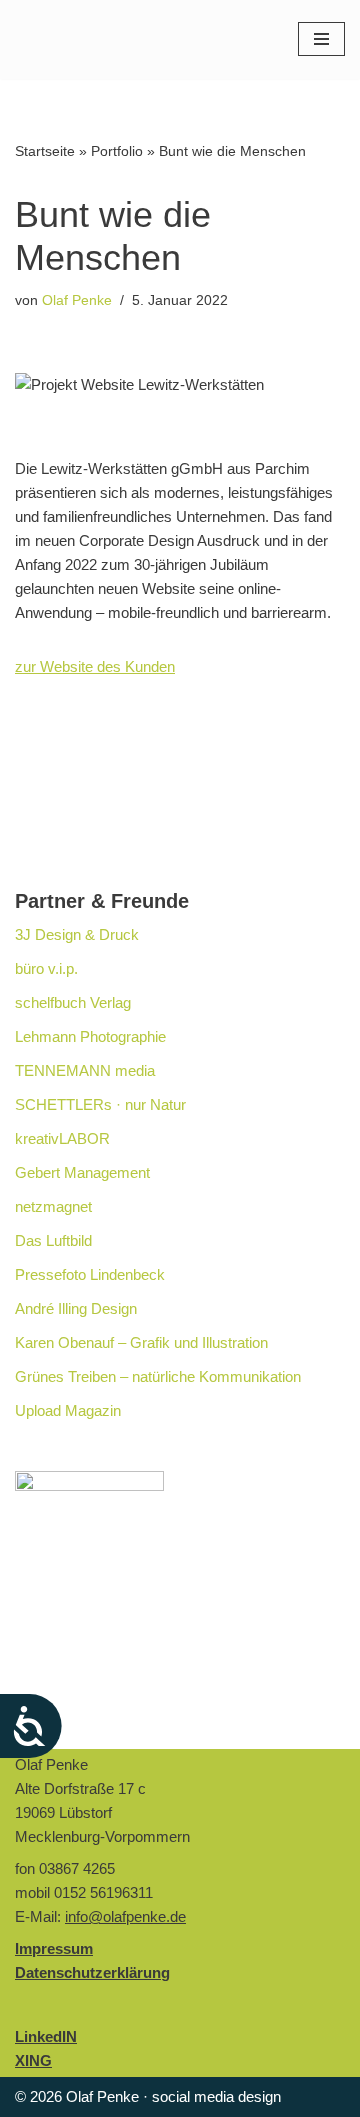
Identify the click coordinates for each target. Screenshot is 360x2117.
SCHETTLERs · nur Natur (100, 1104)
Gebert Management (82, 1172)
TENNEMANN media (85, 1070)
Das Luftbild (53, 1240)
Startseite (45, 151)
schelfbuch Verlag (73, 1002)
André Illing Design (76, 1308)
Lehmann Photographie (90, 1036)
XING (33, 2060)
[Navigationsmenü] (321, 39)
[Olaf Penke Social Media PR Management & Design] (115, 39)
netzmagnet (53, 1206)
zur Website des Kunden (95, 666)
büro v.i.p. (46, 968)
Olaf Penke (77, 300)
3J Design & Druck (77, 934)
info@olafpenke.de (125, 1916)
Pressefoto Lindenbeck (90, 1274)
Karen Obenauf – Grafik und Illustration (141, 1342)
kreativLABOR (62, 1138)
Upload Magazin (68, 1410)
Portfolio (117, 151)
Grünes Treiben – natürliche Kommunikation (158, 1376)
